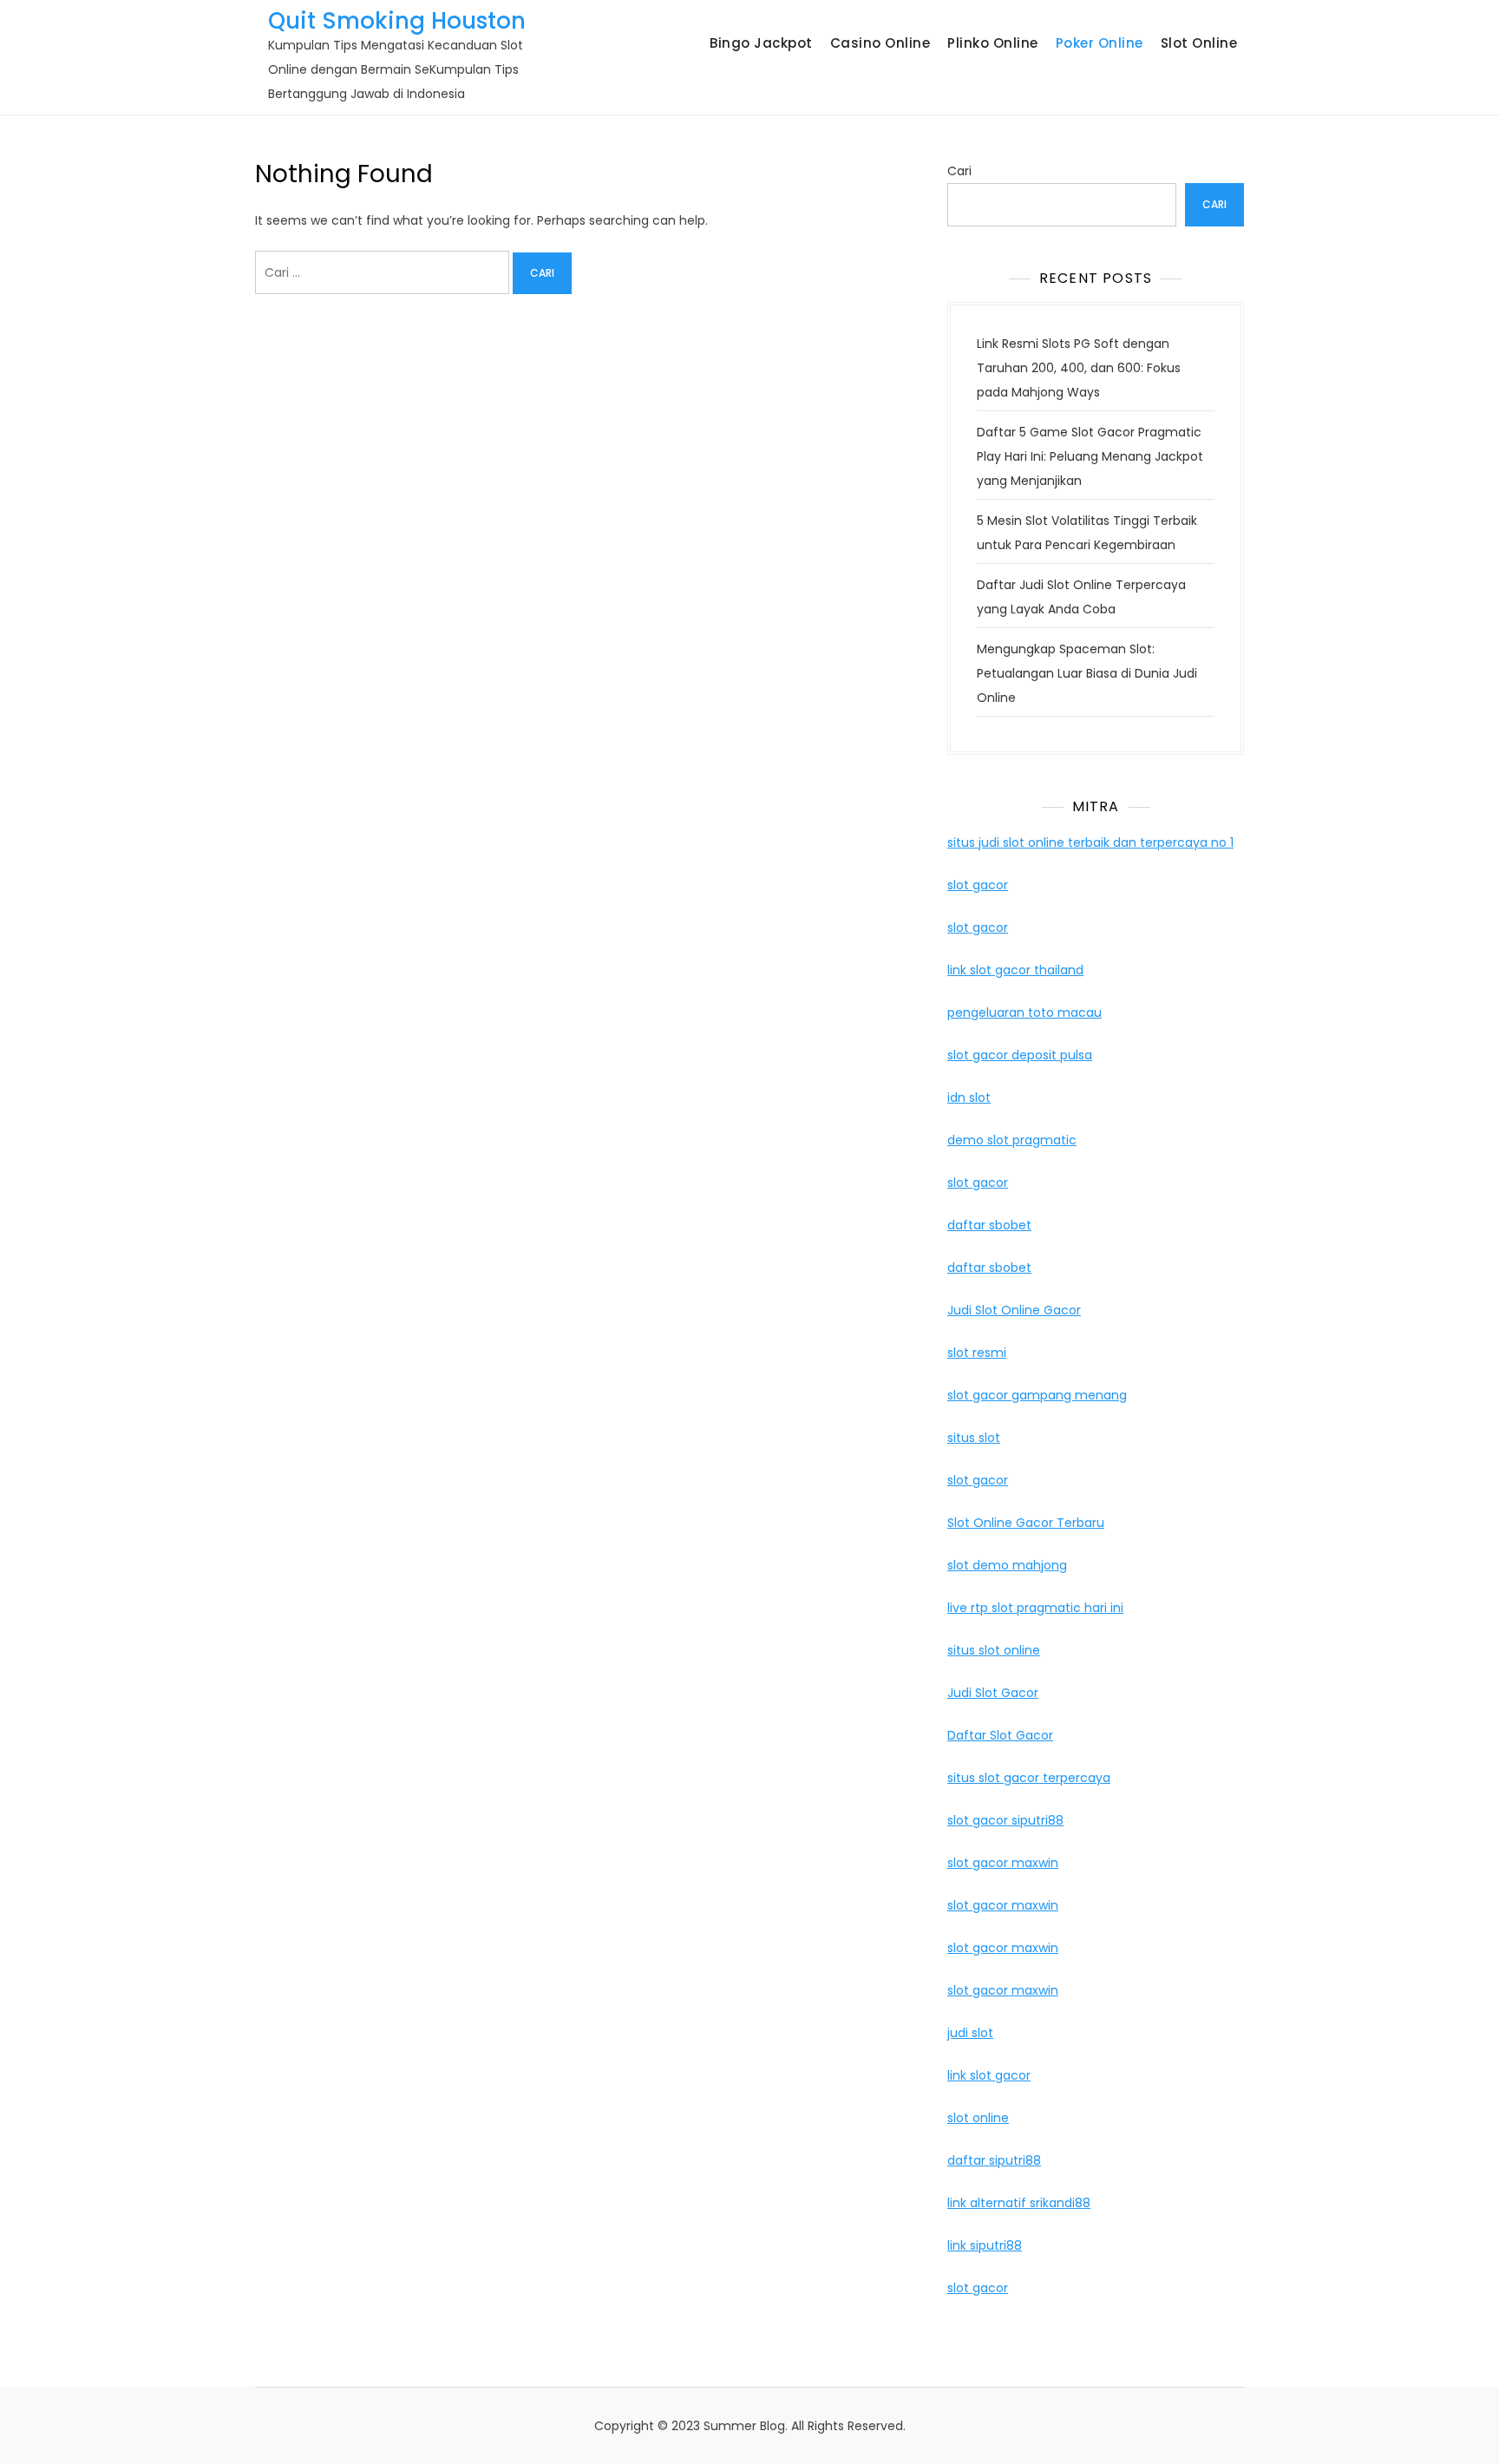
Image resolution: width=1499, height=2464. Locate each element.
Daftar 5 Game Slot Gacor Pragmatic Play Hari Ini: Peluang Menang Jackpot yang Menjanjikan (1090, 456)
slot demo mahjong (1007, 1565)
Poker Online (1100, 43)
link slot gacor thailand (1015, 970)
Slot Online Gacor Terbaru (1026, 1523)
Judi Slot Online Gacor (1014, 1310)
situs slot (974, 1438)
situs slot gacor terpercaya (1029, 1778)
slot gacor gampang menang (1037, 1395)
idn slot (969, 1098)
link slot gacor (989, 2075)
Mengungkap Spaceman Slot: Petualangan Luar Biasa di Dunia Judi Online (1087, 673)
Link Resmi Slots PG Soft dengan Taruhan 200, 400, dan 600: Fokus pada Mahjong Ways (1079, 368)
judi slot (970, 2033)
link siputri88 (985, 2245)
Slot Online (1199, 43)
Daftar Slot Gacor (1000, 1735)
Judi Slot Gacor (993, 1693)
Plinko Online (993, 43)
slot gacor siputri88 (1005, 1820)
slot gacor (978, 885)
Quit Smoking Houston (397, 21)
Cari (959, 171)
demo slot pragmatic (1012, 1140)
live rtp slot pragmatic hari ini (1035, 1608)
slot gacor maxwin (1003, 1863)
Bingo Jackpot (761, 43)
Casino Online (880, 43)
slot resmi (977, 1353)
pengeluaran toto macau (1024, 1012)
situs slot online (994, 1650)
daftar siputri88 (994, 2160)
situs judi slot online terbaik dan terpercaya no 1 (1090, 842)
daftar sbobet (989, 1225)
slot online (978, 2118)
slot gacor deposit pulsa (1020, 1055)
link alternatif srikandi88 (1019, 2203)
